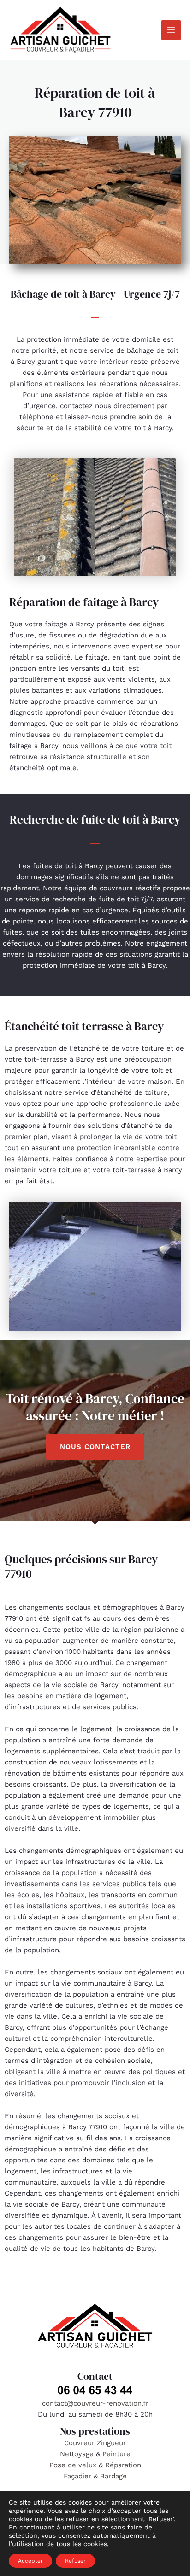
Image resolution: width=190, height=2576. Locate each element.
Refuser (75, 2561)
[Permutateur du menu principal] (171, 30)
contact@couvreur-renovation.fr (95, 2403)
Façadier (77, 2476)
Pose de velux (73, 2465)
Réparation (123, 2465)
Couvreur (80, 2443)
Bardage (113, 2476)
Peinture (116, 2454)
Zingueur (111, 2443)
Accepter (30, 2561)
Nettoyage (78, 2454)
